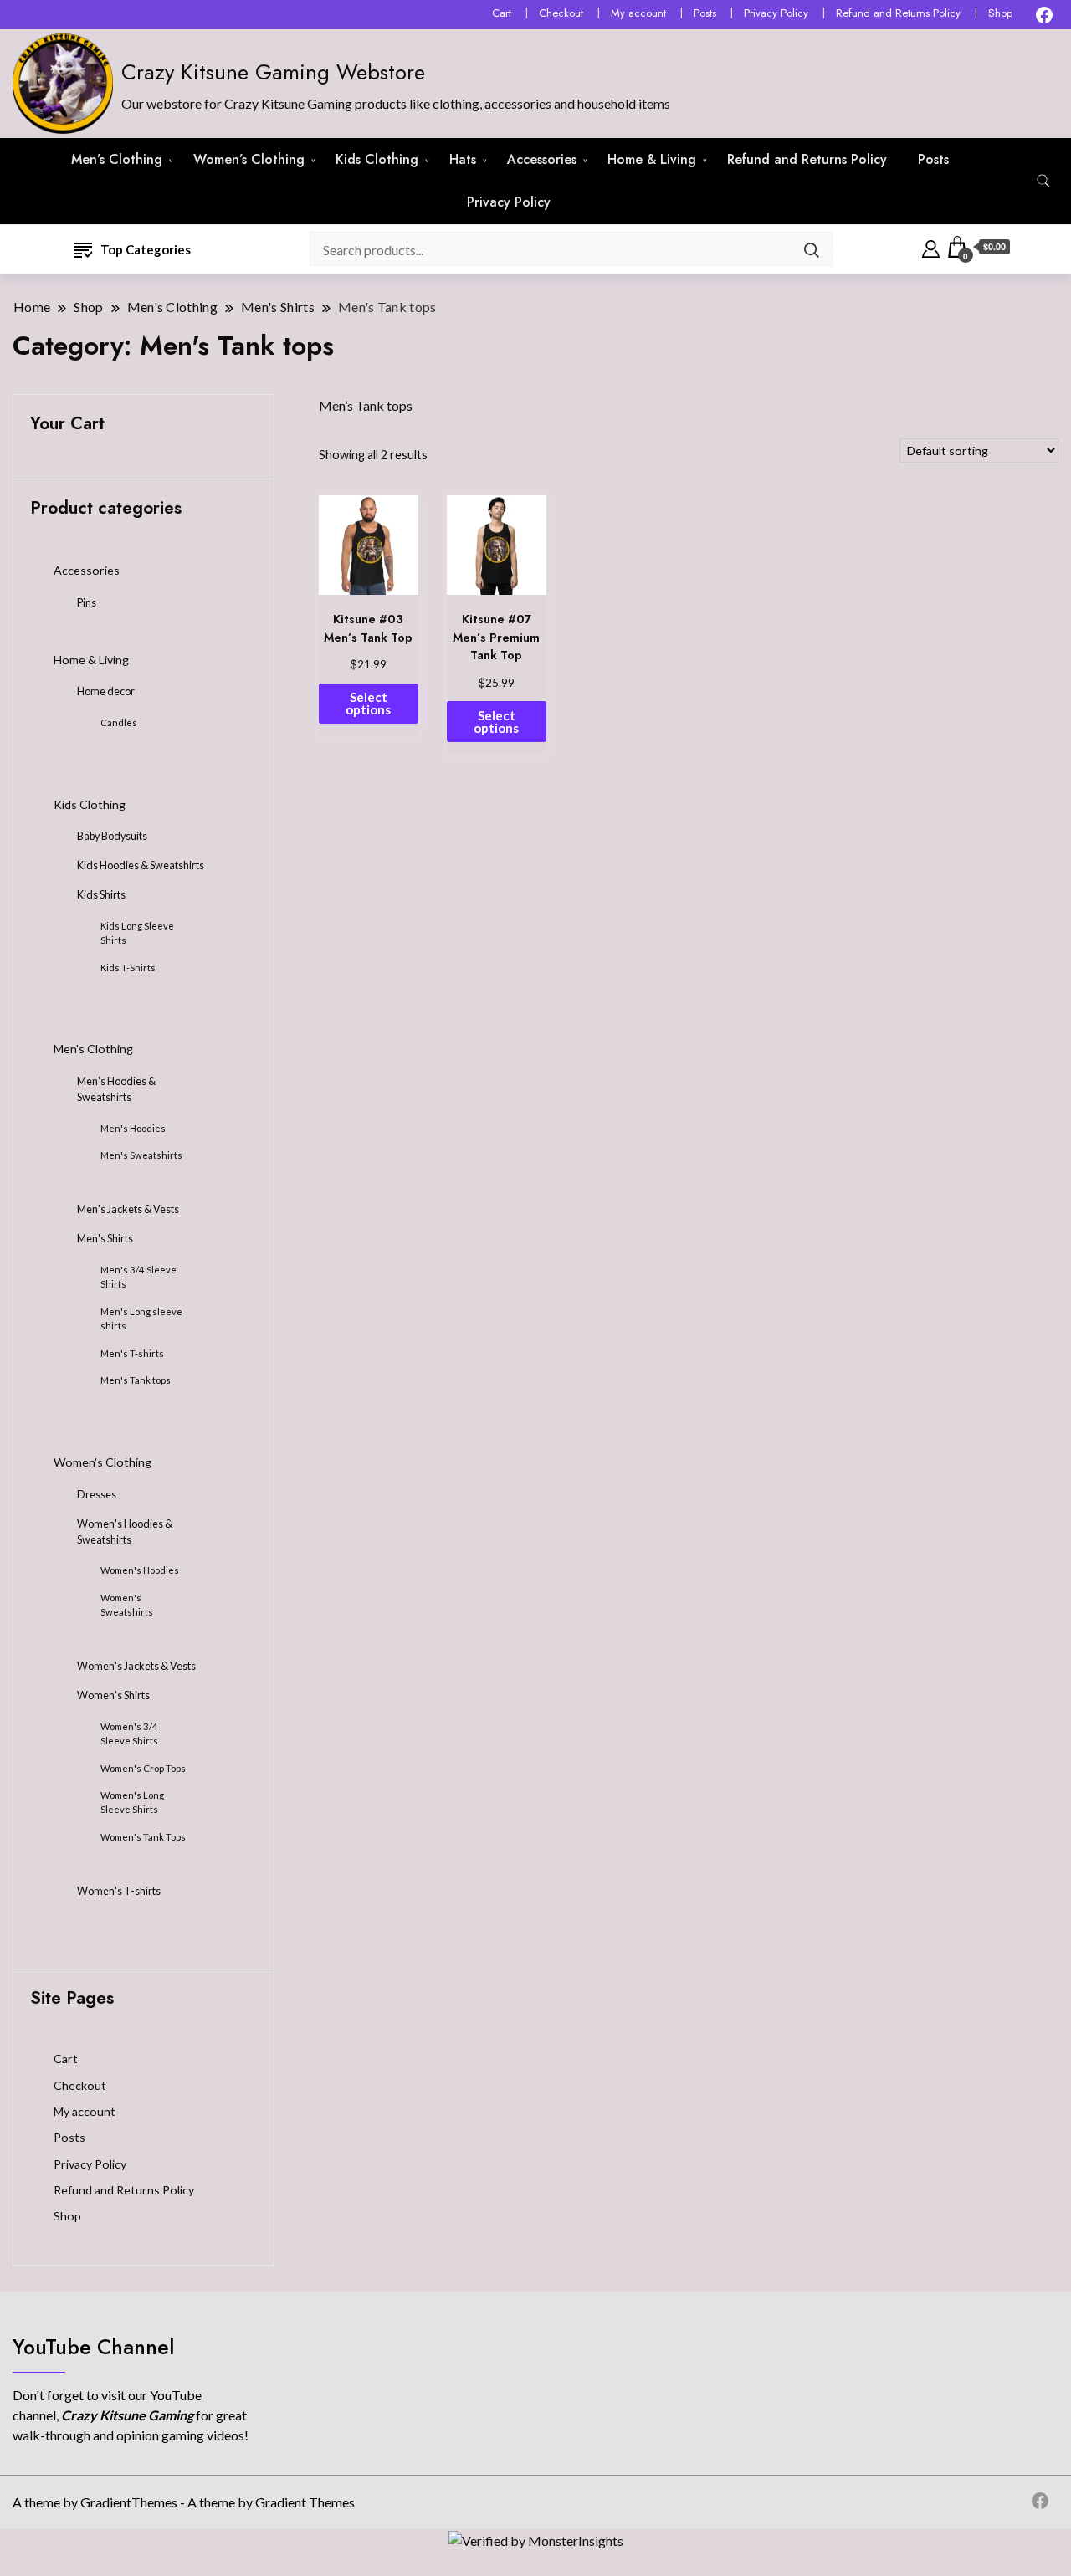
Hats (463, 159)
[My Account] (931, 247)
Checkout (561, 13)
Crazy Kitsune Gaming (128, 2415)
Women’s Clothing (249, 159)
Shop (1000, 13)
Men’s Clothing (117, 159)
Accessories (542, 159)
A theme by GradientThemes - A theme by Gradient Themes (184, 2502)
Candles (119, 722)
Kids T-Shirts (128, 968)
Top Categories (146, 249)
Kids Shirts (101, 895)
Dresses (97, 1495)
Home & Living (652, 159)
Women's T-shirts (119, 1891)
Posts (705, 13)
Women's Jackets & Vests (136, 1666)
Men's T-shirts (132, 1353)
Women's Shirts (113, 1695)
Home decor (106, 691)
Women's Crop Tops (143, 1768)
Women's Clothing (102, 1462)
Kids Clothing (377, 159)
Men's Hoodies (133, 1128)
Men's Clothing (93, 1049)
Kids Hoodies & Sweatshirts (141, 865)
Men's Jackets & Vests (128, 1209)
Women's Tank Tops (143, 1837)
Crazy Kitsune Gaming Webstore (273, 72)
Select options (368, 703)
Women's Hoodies (140, 1570)
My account (638, 13)
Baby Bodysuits (112, 836)
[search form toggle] (1043, 181)
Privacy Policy (776, 13)
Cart (502, 13)
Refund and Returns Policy (898, 13)
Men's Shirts (105, 1239)
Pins (87, 603)
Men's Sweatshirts (141, 1155)
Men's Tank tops (136, 1380)
